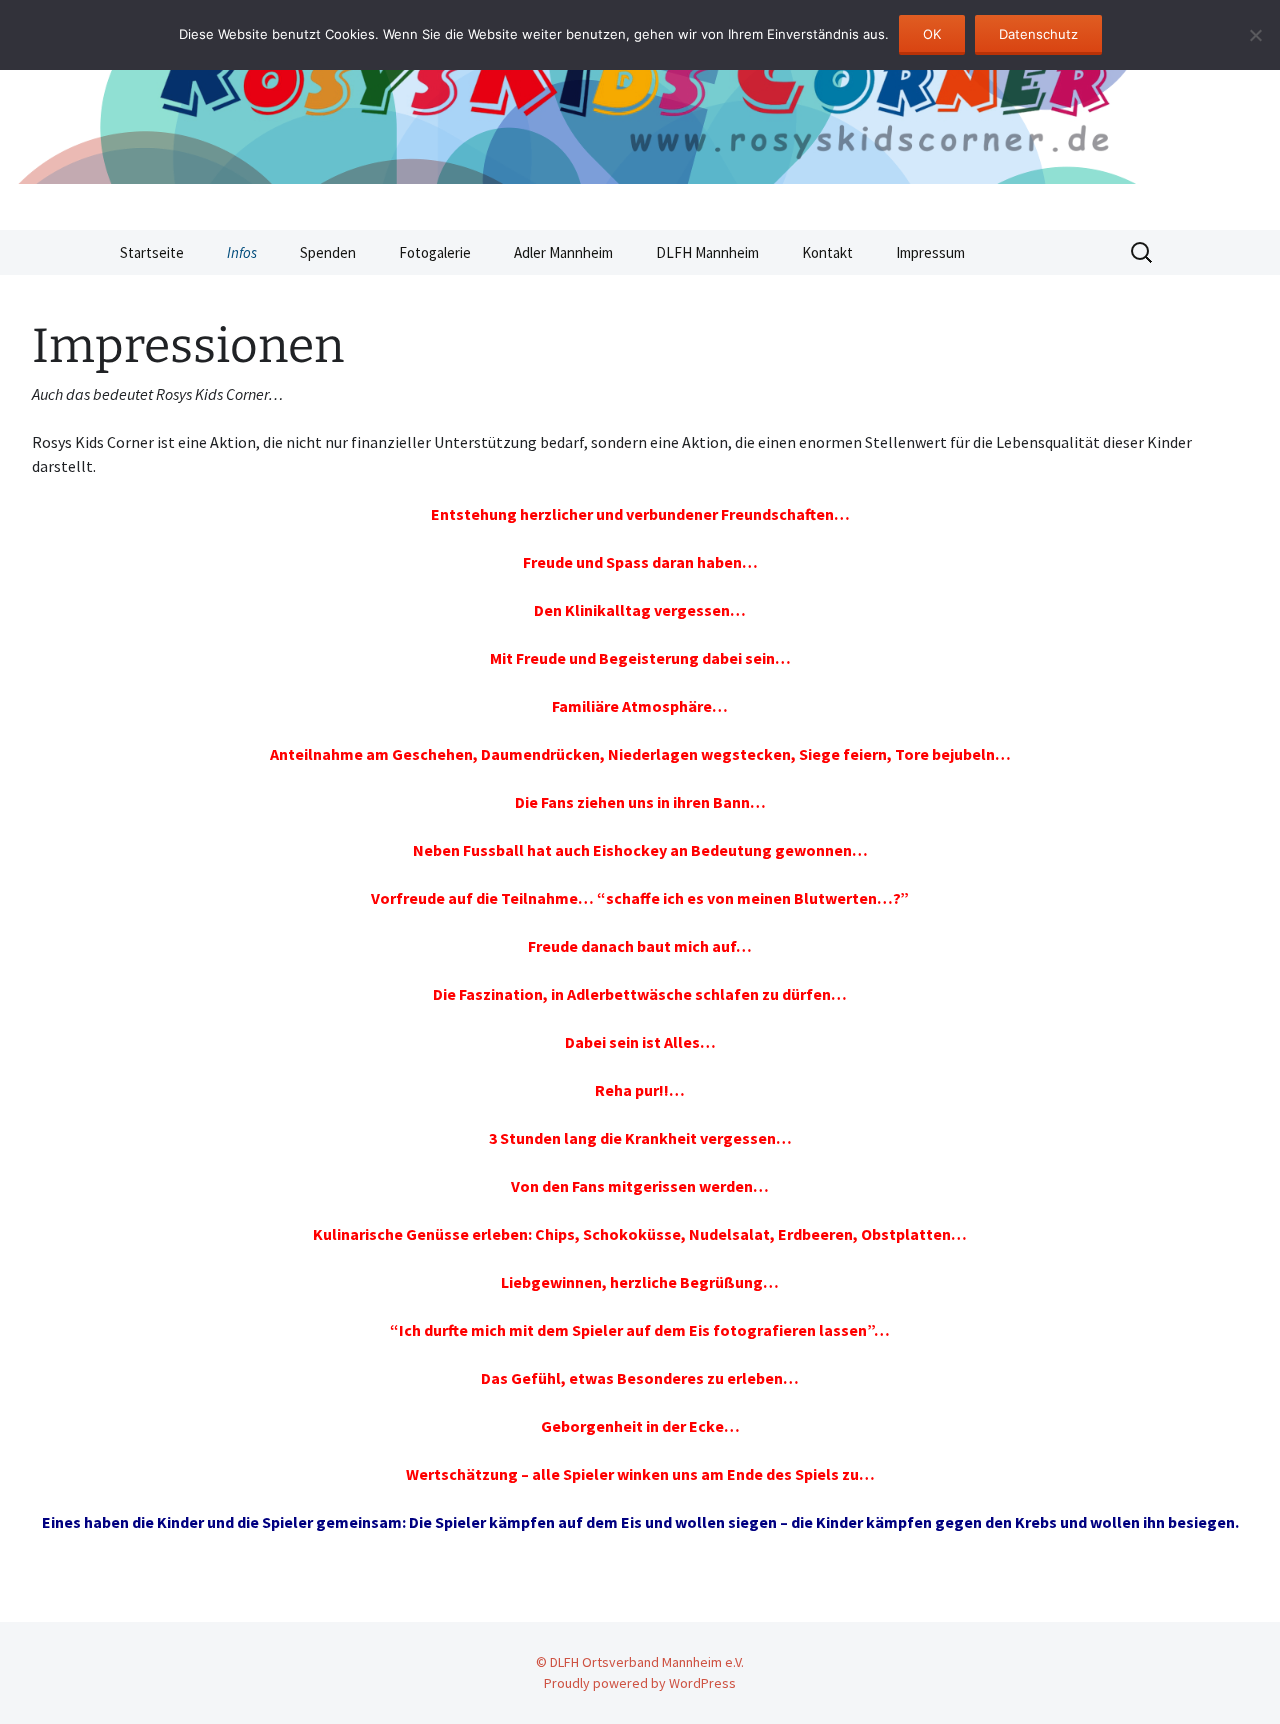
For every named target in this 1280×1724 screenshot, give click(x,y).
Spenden (328, 252)
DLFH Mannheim (707, 252)
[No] (1255, 35)
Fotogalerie (435, 252)
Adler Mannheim (563, 252)
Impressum (930, 252)
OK (932, 34)
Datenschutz (1038, 34)
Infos (242, 252)
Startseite (152, 252)
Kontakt (827, 252)
